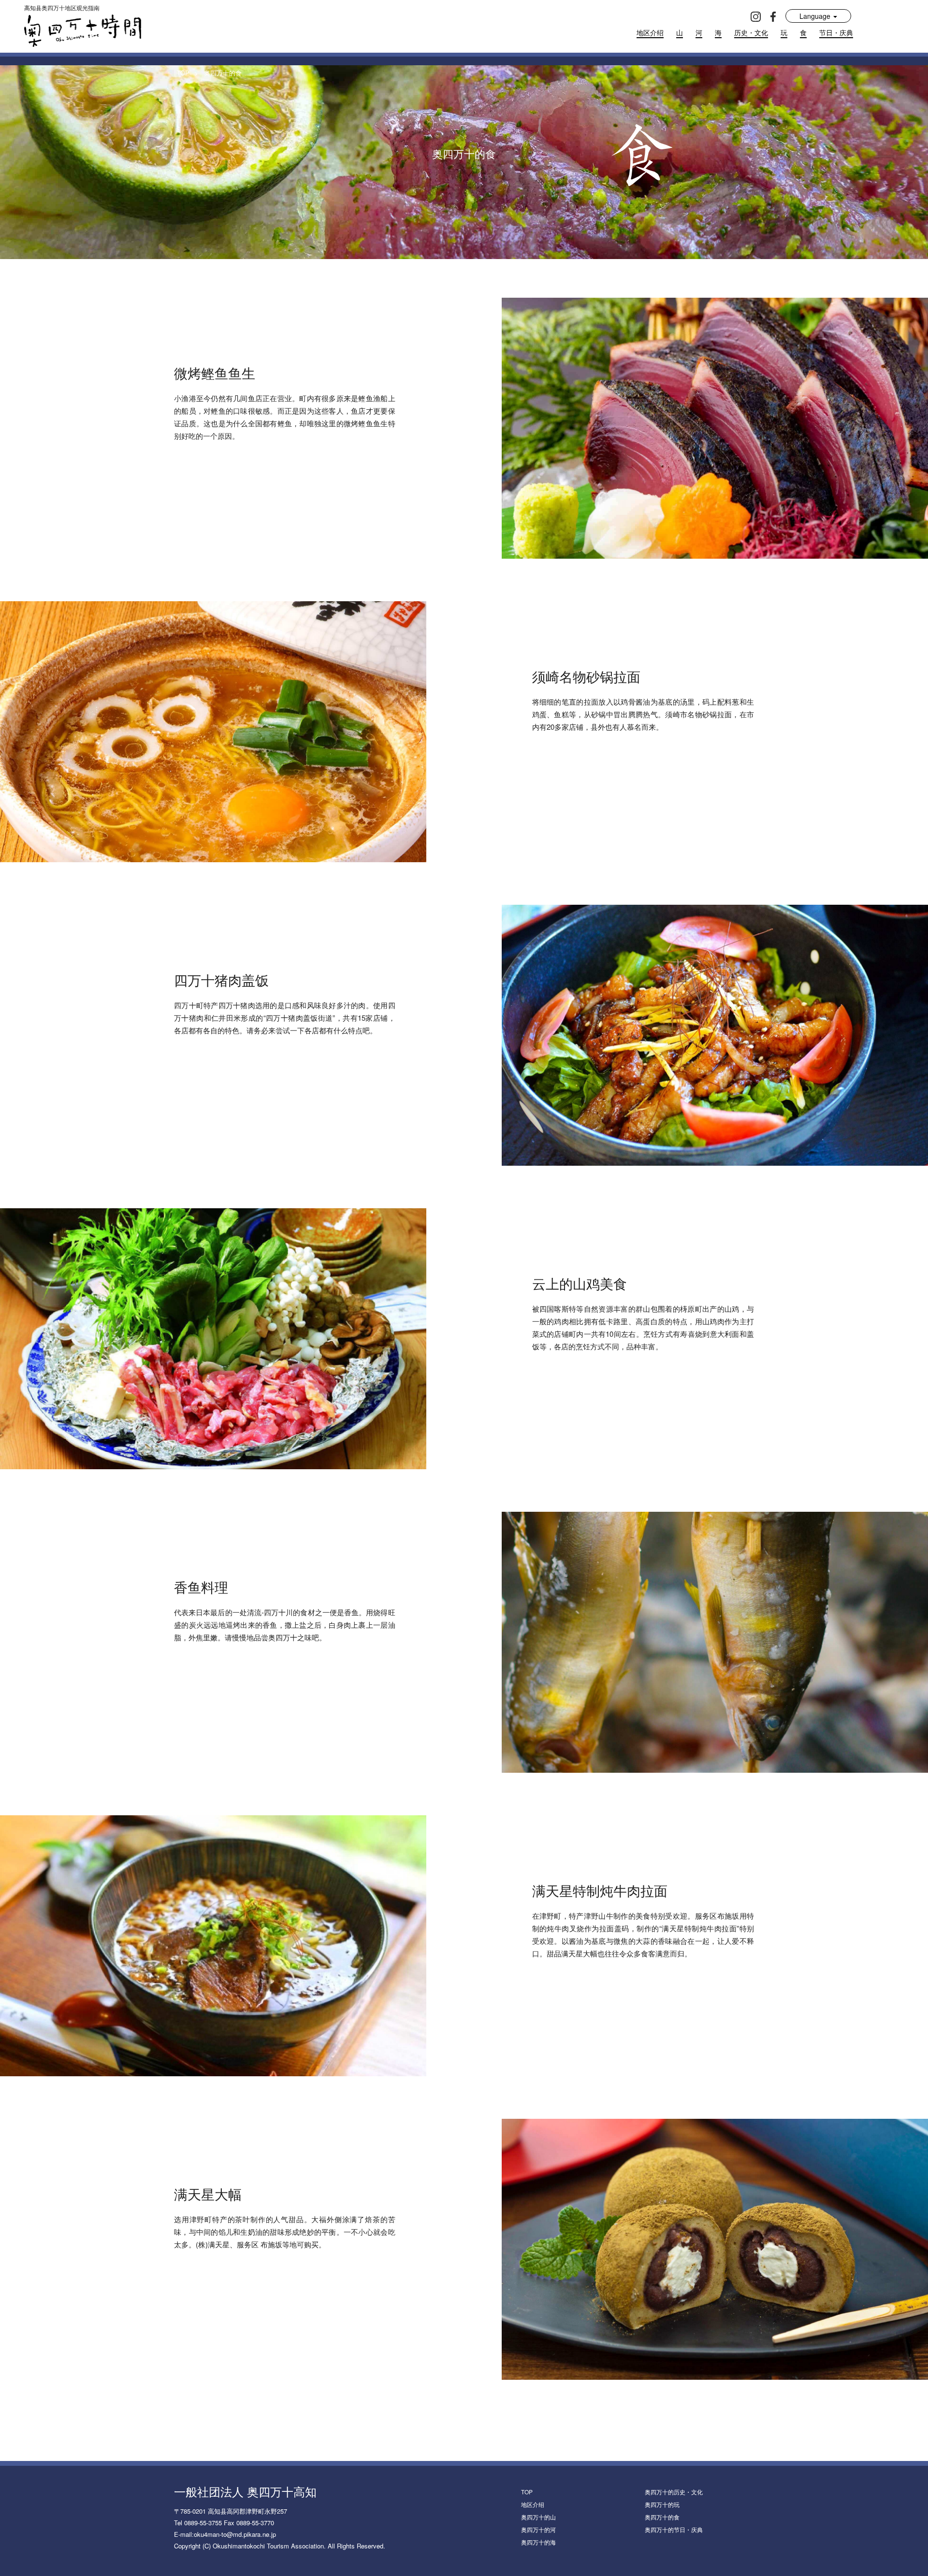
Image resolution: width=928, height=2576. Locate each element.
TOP (527, 2492)
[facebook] (773, 16)
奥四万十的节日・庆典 (674, 2529)
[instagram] (756, 16)
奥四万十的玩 (662, 2504)
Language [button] (816, 16)
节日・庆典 (836, 32)
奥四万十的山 (538, 2517)
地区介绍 (650, 32)
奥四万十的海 (538, 2542)
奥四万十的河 (538, 2529)
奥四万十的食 (662, 2517)
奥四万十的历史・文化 (674, 2492)
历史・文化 (751, 32)
